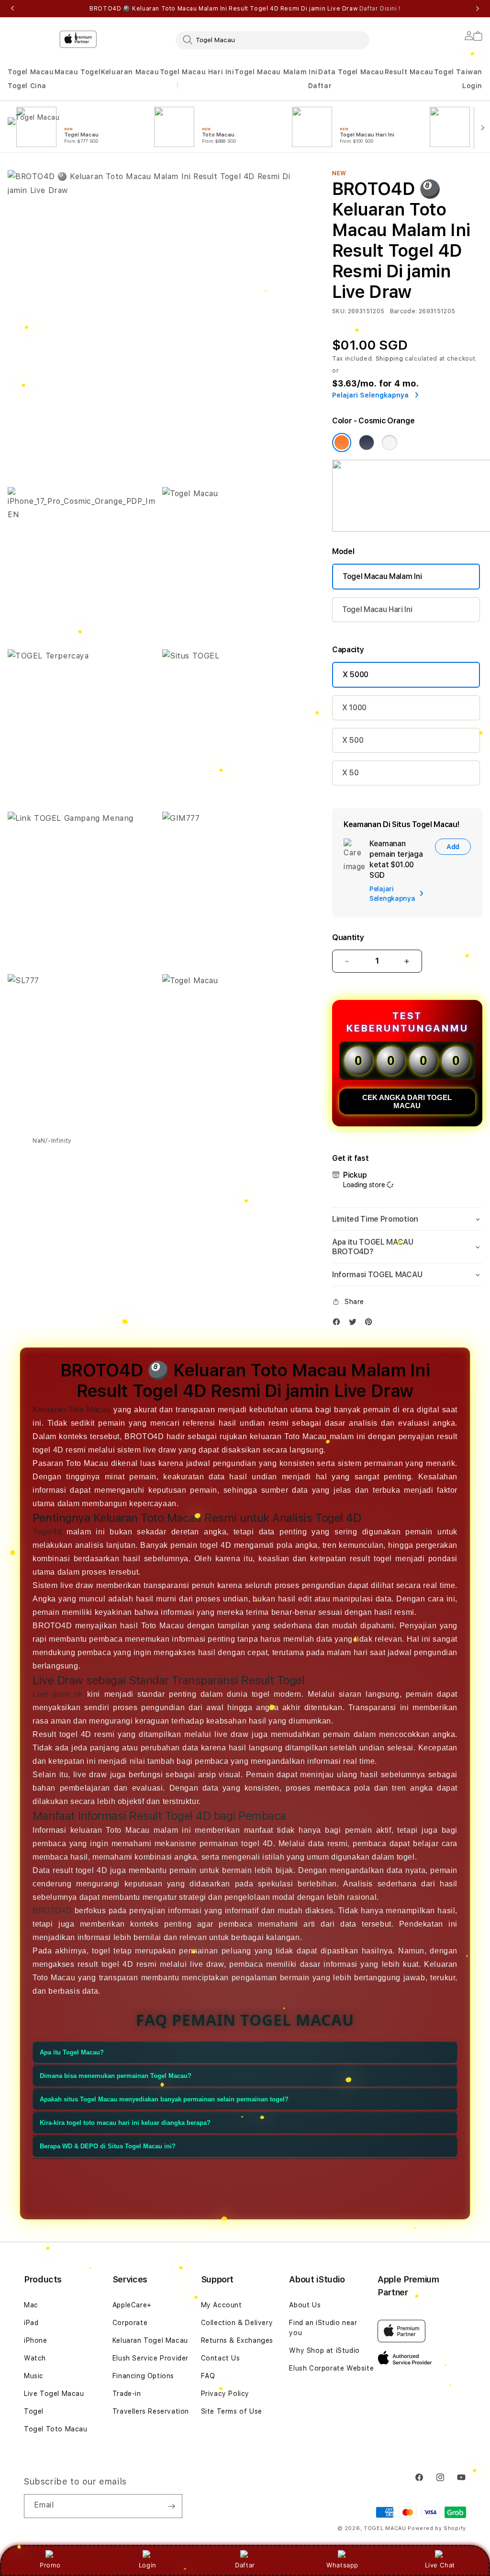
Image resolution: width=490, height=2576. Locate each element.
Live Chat (440, 2565)
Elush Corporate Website (331, 2368)
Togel (34, 2411)
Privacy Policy (225, 2394)
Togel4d (47, 1532)
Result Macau (409, 72)
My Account (222, 2305)
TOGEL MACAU (385, 2528)
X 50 (351, 773)
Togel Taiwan (458, 72)
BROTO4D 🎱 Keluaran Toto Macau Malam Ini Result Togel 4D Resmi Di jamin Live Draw (245, 9)
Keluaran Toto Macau (72, 1410)
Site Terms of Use (232, 2411)
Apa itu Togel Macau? (72, 2052)
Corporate (130, 2323)
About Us (305, 2305)
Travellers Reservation (151, 2411)
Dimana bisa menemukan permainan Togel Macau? (116, 2076)
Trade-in (127, 2394)
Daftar (245, 2565)
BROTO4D (52, 1911)
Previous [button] (12, 9)
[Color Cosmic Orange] (342, 443)
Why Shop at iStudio (324, 2350)
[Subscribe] (171, 2506)
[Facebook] (339, 1324)
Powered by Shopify (437, 2528)
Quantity (348, 937)
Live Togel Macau (54, 2394)
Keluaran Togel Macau (150, 2340)
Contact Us (221, 2358)
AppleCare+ (132, 2305)
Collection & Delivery (237, 2323)
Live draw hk (58, 1694)
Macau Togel (78, 72)
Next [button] (478, 9)
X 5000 (356, 675)
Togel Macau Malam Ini (276, 72)
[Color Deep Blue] (367, 443)
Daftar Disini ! (380, 9)
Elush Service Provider (150, 2358)
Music (34, 2376)
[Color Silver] (390, 443)
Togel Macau (31, 72)
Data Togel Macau (351, 72)
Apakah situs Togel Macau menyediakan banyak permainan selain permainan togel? (164, 2099)
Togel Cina (27, 86)
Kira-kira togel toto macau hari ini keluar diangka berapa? (125, 2123)
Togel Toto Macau (56, 2429)
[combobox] (273, 40)
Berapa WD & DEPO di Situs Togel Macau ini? (108, 2146)
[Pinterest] (371, 1324)
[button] (31, 72)
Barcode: (404, 311)
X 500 (353, 740)
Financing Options (143, 2376)
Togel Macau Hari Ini (197, 72)
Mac (31, 2305)
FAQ (208, 2376)
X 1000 (354, 708)
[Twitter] (355, 1324)
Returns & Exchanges (237, 2340)
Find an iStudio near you (323, 2328)
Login (148, 2565)
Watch (35, 2358)
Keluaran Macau (130, 72)
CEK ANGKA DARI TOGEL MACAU (407, 1101)
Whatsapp (342, 2565)
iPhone (36, 2340)
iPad (31, 2323)
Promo (50, 2565)
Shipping (390, 359)
